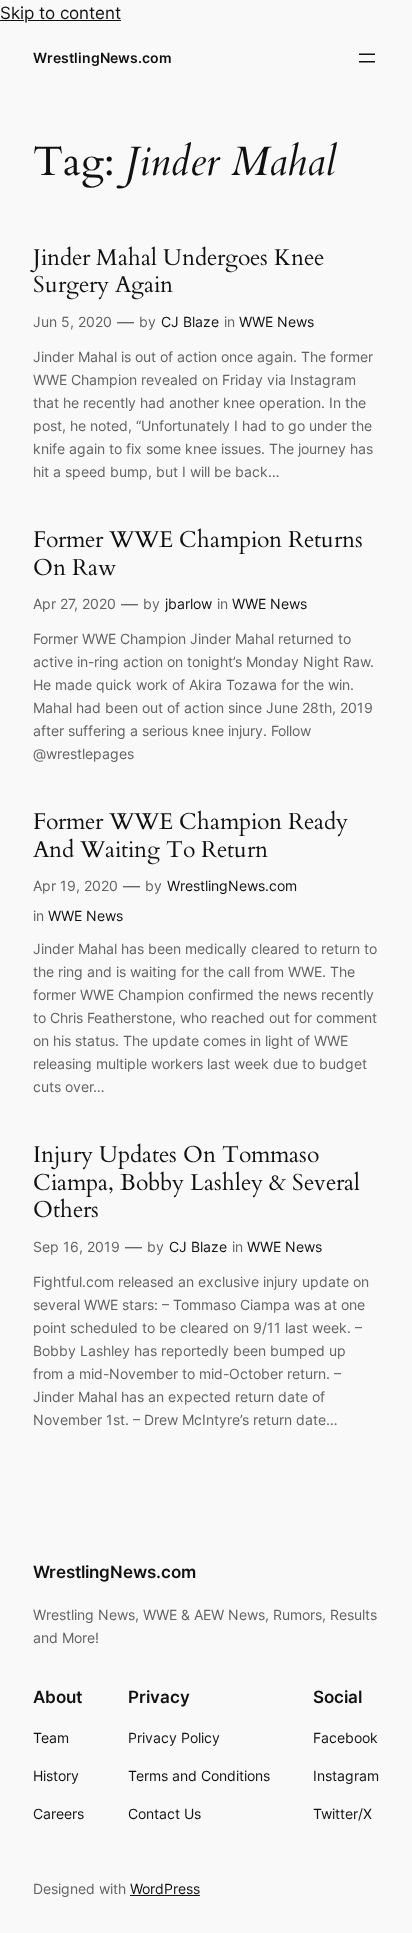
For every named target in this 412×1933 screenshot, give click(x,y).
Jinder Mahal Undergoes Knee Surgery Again (178, 271)
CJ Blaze (190, 321)
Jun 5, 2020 (72, 321)
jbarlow (188, 603)
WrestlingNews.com (102, 57)
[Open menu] (367, 58)
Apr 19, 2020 (75, 885)
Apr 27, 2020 (74, 603)
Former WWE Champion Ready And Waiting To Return (190, 835)
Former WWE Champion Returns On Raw (198, 553)
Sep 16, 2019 (76, 1246)
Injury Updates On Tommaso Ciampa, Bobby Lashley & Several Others (196, 1182)
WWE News (276, 321)
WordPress (165, 1888)
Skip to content (60, 13)
